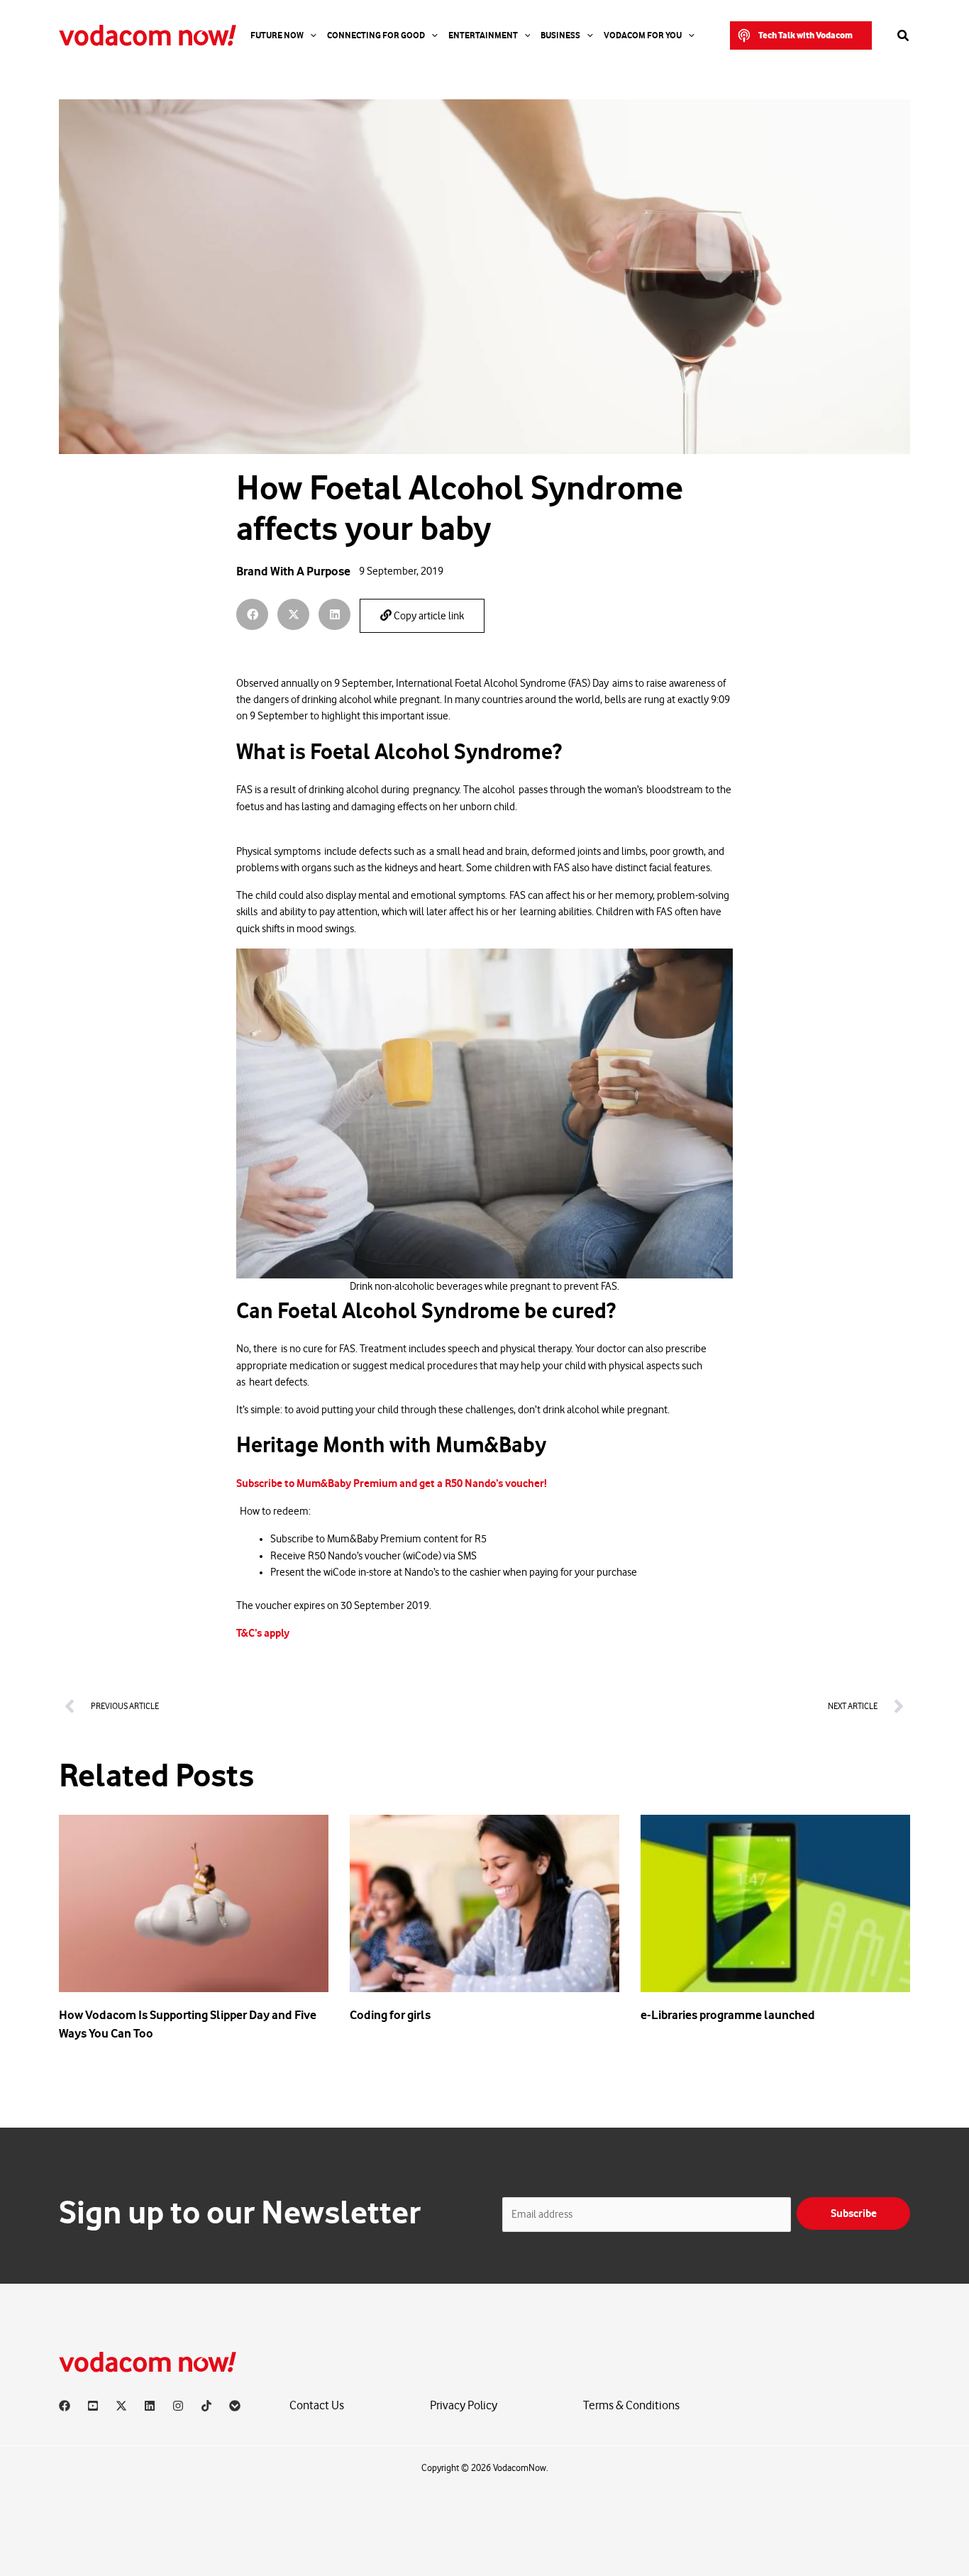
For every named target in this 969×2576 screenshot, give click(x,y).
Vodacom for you (643, 35)
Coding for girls (390, 2015)
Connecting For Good (376, 35)
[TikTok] (206, 2406)
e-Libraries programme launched (728, 2015)
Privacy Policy (464, 2405)
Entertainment (483, 35)
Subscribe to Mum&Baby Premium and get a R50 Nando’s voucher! (392, 1483)
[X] (121, 2406)
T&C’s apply (263, 1633)
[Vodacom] (235, 2406)
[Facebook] (65, 2406)
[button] (801, 35)
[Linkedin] (150, 2406)
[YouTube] (93, 2406)
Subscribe (854, 2213)
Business (560, 35)
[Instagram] (178, 2406)
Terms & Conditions (631, 2405)
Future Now (277, 35)
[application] (310, 35)
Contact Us (317, 2405)
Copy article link (428, 616)
